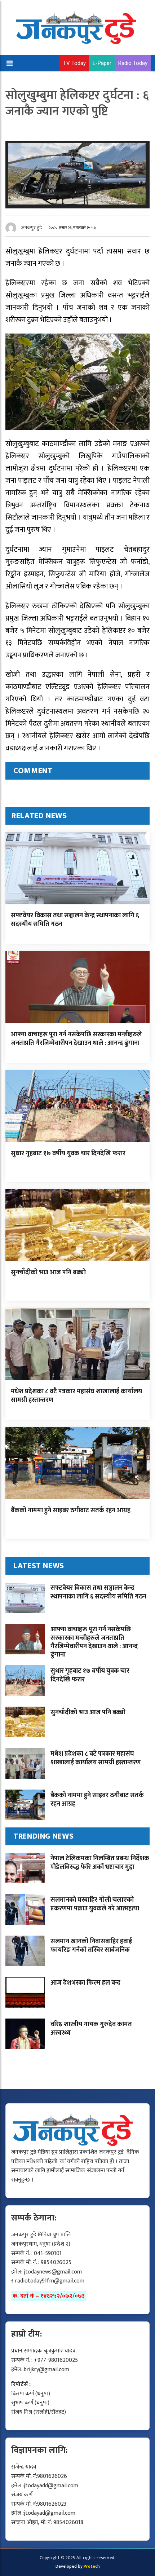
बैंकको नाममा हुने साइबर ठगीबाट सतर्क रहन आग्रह (71, 1510)
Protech (92, 2566)
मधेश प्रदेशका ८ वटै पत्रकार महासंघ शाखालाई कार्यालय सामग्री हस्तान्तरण (76, 1396)
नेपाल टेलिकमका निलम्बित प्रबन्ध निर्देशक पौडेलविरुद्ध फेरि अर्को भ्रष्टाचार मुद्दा (100, 1863)
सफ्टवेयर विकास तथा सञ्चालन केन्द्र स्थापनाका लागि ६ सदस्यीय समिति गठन (75, 920)
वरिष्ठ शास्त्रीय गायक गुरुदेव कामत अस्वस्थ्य (91, 2028)
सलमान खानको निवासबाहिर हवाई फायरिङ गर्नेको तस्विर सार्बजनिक (91, 1946)
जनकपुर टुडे (32, 228)
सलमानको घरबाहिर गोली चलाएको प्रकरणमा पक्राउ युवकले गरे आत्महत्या (95, 1904)
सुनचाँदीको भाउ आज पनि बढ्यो (48, 1272)
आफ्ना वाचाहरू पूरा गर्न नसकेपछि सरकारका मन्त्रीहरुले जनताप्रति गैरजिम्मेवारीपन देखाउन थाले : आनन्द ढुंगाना (76, 1039)
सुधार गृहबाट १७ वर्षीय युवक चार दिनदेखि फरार (68, 1154)
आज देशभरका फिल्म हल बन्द (85, 1983)
